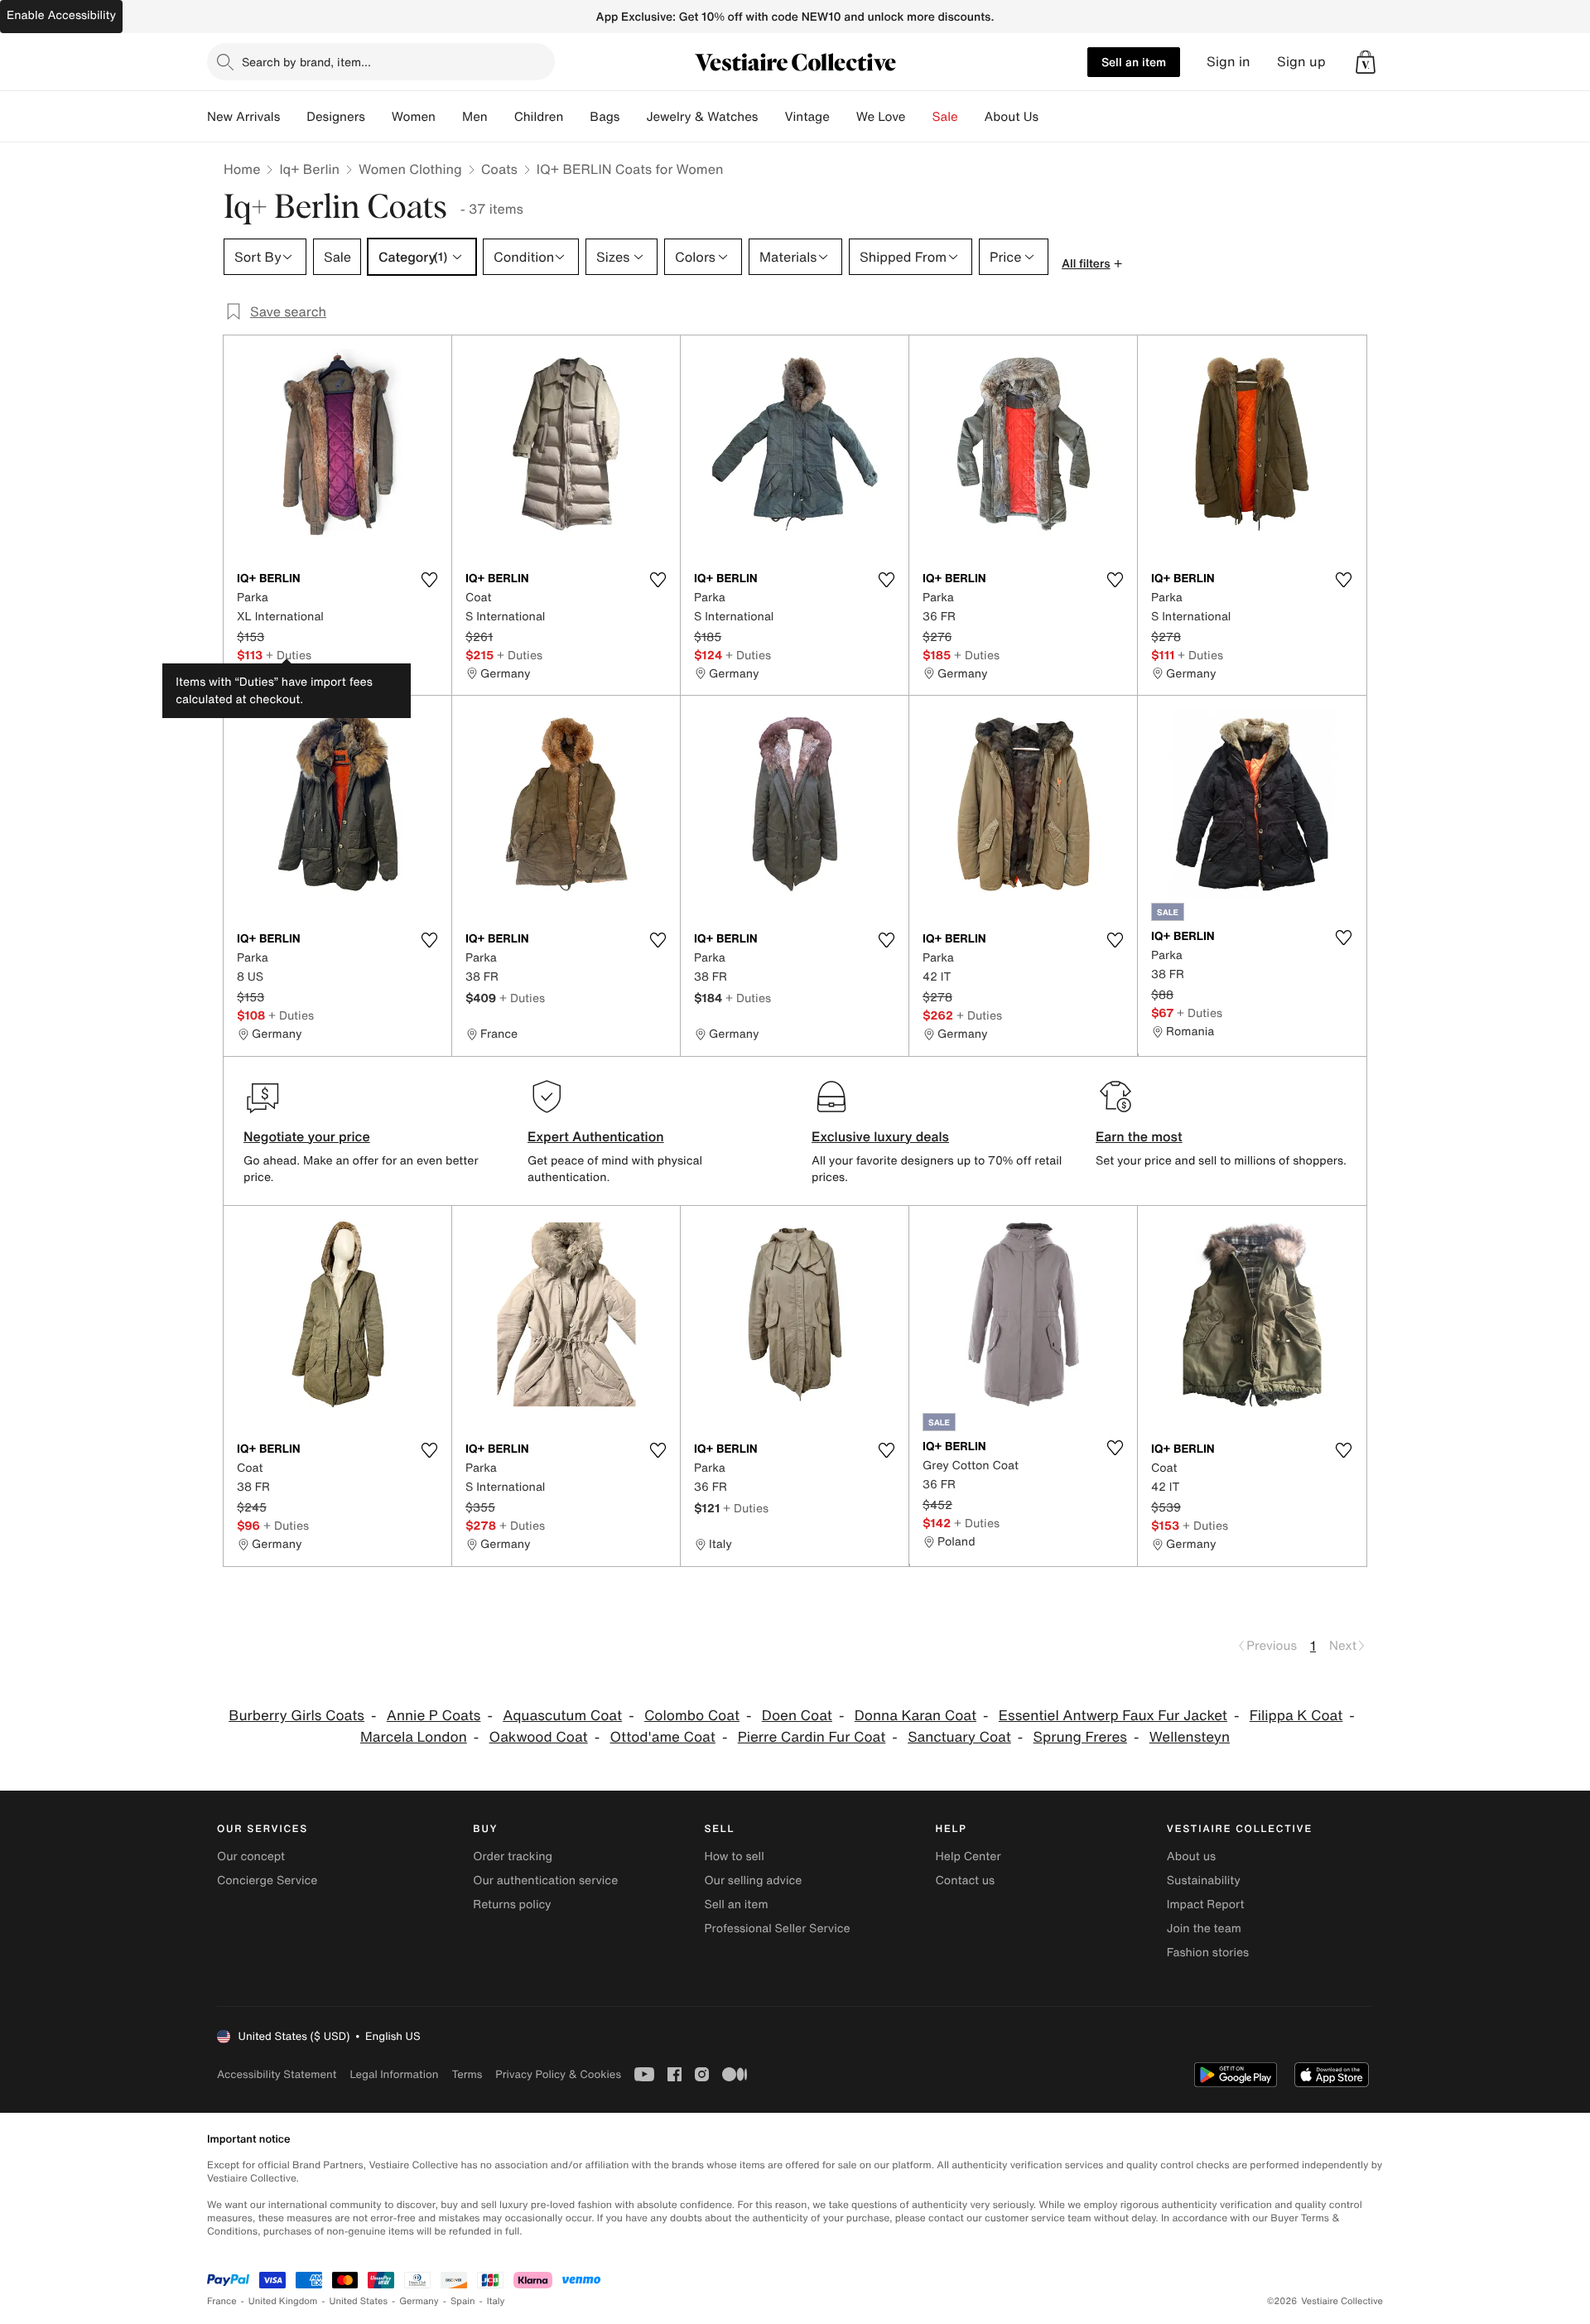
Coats (499, 169)
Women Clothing (410, 169)
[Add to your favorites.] (429, 580)
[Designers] (378, 117)
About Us (1012, 117)
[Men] (501, 117)
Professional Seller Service (777, 1929)
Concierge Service (267, 1880)
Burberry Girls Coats (296, 1716)
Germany (419, 2301)
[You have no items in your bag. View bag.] (1366, 62)
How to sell (734, 1856)
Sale (945, 117)
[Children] (576, 117)
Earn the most (1139, 1136)
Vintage (807, 117)
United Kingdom (283, 2301)
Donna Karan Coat (915, 1716)
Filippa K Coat (1296, 1716)
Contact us (966, 1880)
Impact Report (1206, 1905)
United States (359, 2301)
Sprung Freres (1080, 1737)
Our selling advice (753, 1880)
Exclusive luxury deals (880, 1136)
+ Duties (289, 655)
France (222, 2301)
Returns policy (512, 1905)
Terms (467, 2074)
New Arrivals (243, 117)
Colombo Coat (692, 1716)
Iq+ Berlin (309, 169)
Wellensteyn (1190, 1737)
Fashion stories (1208, 1953)
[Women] (449, 117)
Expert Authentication (596, 1136)
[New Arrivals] (293, 117)
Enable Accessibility (61, 15)
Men (475, 117)
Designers (336, 117)
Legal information (394, 2074)
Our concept (251, 1856)
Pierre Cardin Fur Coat (812, 1737)
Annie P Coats (434, 1716)
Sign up (1301, 62)
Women (414, 117)
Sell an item (1134, 62)
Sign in (1229, 62)
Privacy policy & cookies (558, 2074)
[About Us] (1052, 117)
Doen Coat (797, 1716)
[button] (1366, 62)
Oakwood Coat (539, 1737)
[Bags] (633, 117)
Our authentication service (545, 1880)
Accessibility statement (277, 2074)
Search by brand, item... (306, 62)
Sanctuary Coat (959, 1737)
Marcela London (414, 1737)
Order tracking (513, 1856)
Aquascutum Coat (562, 1716)
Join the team (1204, 1929)
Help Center (968, 1856)
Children (539, 117)
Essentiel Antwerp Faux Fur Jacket (1113, 1716)
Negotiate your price (307, 1136)
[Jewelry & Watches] (771, 117)
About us (1191, 1856)
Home (242, 169)
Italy (496, 2301)
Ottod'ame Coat (662, 1737)
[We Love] (919, 117)
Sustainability (1204, 1880)
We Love (881, 117)
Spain (463, 2301)
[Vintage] (843, 117)
